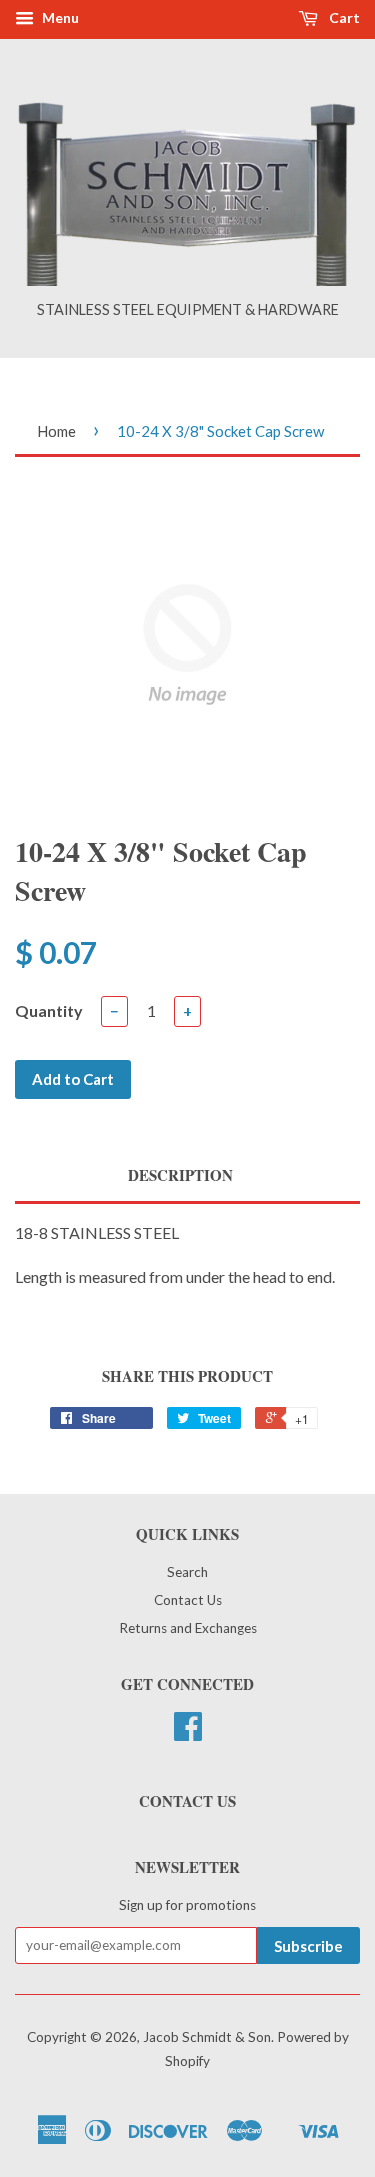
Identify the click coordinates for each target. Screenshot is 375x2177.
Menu (59, 17)
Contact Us (188, 1600)
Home (56, 431)
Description (180, 1175)
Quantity (49, 1010)
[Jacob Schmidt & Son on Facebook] (188, 1733)
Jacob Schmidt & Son (207, 2037)
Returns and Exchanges (188, 1628)
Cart (343, 17)
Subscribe (308, 1946)
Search (187, 1572)
